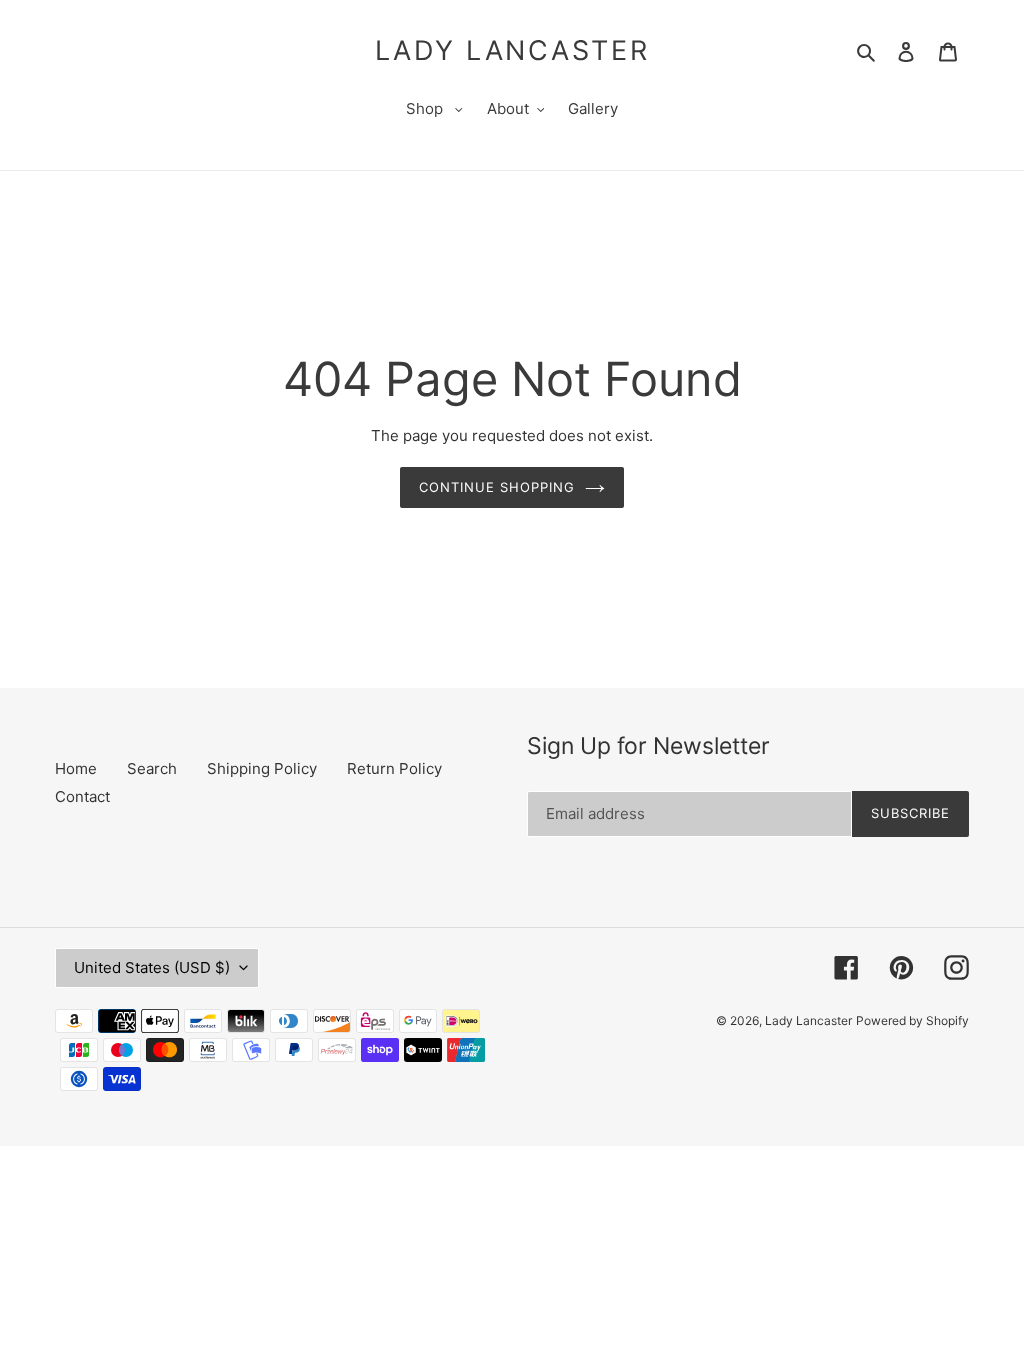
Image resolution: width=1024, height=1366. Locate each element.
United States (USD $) (152, 967)
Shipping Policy (262, 768)
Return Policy (394, 768)
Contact (82, 796)
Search (152, 768)
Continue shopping (497, 487)
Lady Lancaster (512, 51)
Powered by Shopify (912, 1020)
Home (76, 768)
